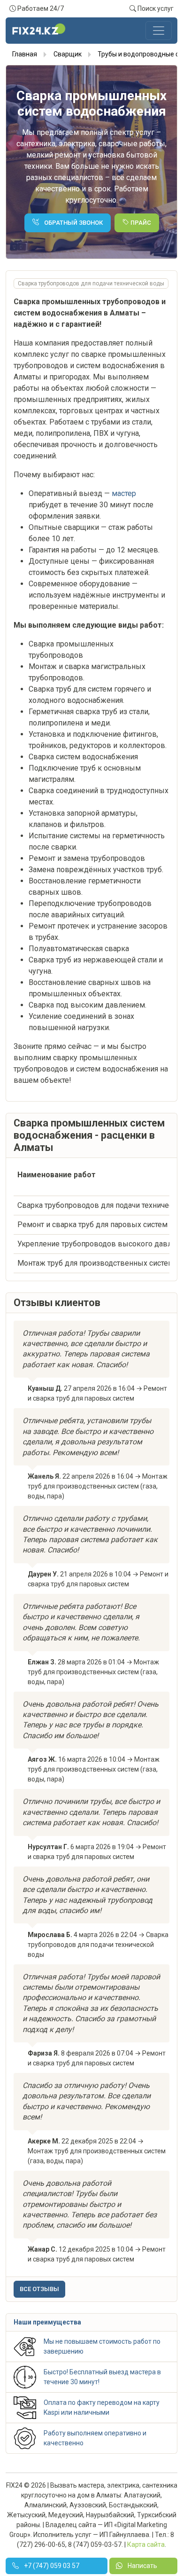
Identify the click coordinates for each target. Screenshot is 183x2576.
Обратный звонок (73, 223)
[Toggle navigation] (159, 31)
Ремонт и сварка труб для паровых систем (92, 1225)
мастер (124, 493)
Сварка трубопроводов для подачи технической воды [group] (91, 284)
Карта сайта (146, 2544)
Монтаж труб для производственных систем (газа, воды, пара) (98, 1486)
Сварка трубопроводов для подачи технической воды (98, 1945)
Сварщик (68, 54)
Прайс (140, 223)
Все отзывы (39, 2289)
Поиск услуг (155, 8)
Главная (25, 54)
